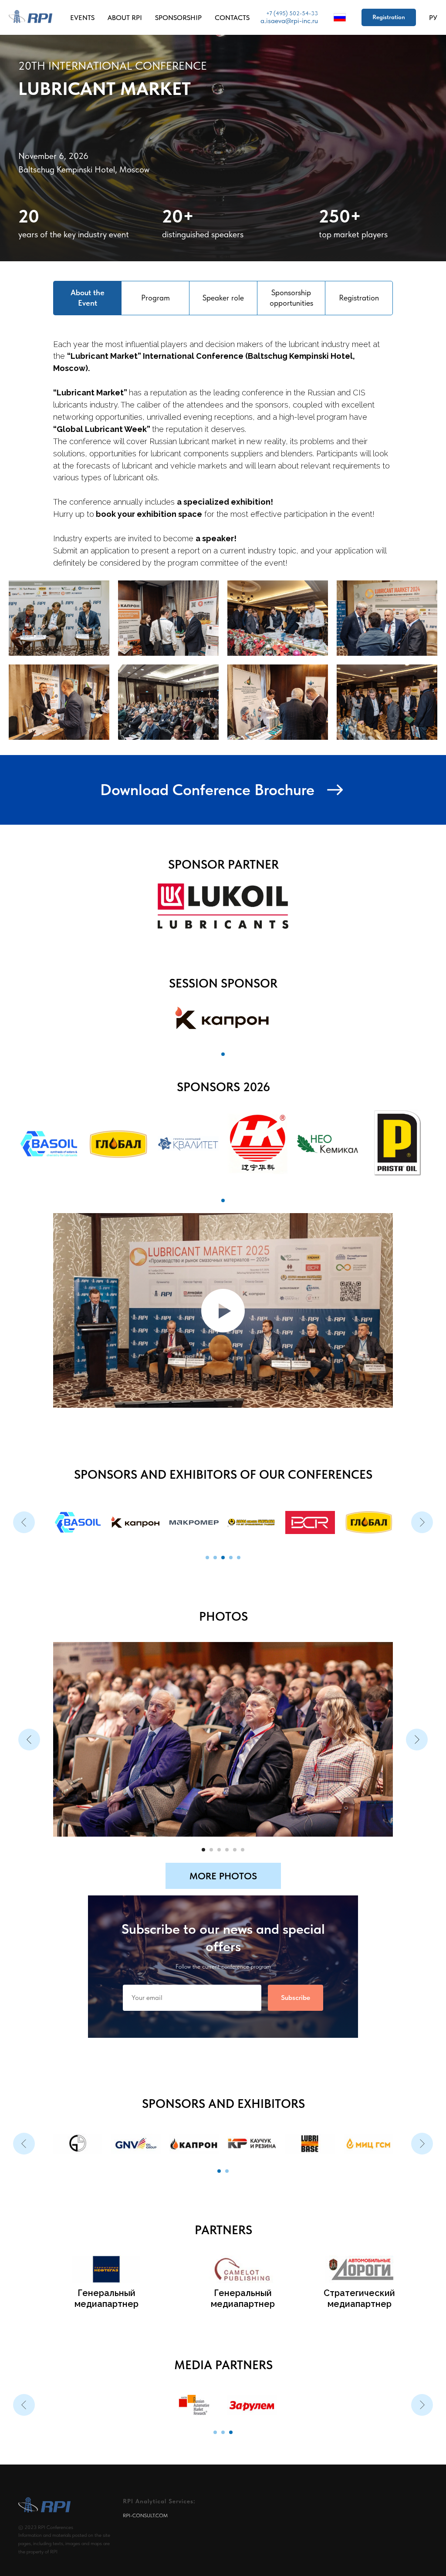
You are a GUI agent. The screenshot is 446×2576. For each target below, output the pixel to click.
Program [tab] (155, 298)
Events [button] (82, 18)
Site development (47, 2565)
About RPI (125, 18)
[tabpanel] (223, 443)
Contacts (232, 18)
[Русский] (340, 17)
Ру (433, 18)
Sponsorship (178, 18)
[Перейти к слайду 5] (239, 1522)
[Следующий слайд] (422, 1504)
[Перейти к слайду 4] (231, 1522)
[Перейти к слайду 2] (215, 1522)
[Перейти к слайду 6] (243, 1814)
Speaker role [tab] (223, 298)
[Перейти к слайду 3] (223, 1522)
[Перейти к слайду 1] (223, 1054)
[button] (389, 17)
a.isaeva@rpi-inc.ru (289, 21)
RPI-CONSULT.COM (145, 2490)
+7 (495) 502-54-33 (292, 13)
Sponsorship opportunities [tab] (291, 298)
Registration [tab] (359, 298)
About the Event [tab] (88, 298)
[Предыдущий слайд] (24, 1504)
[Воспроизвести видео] (223, 1311)
